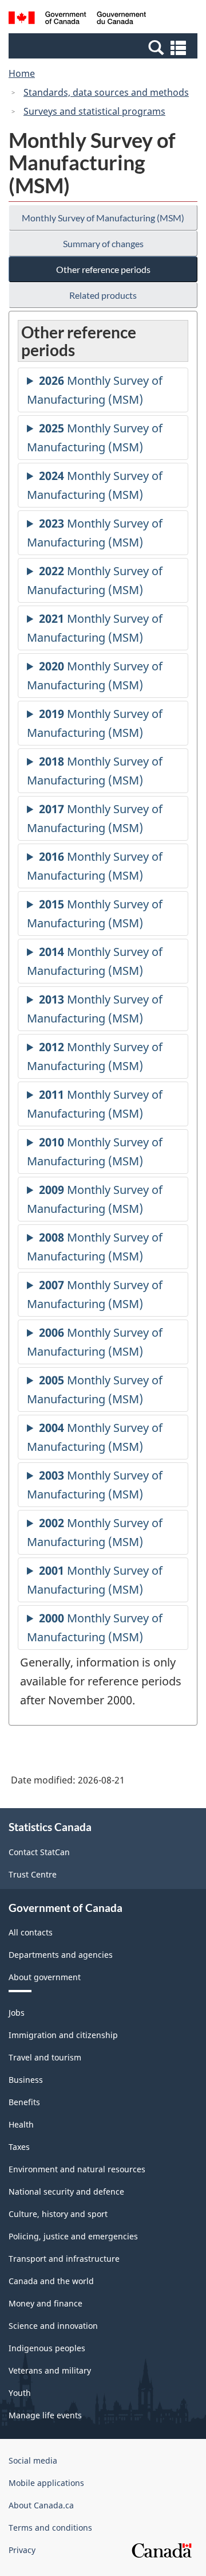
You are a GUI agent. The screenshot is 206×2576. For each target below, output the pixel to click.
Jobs (17, 2013)
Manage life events (45, 2415)
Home (22, 73)
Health (21, 2124)
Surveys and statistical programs (94, 111)
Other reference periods (103, 269)
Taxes (19, 2147)
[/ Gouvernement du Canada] (77, 19)
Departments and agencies (61, 1955)
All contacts (31, 1932)
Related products (103, 295)
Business (26, 2080)
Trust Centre (33, 1874)
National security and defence (66, 2191)
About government (45, 1977)
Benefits (24, 2102)
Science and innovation (53, 2326)
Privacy (22, 2550)
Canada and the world (51, 2281)
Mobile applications (46, 2483)
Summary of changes (103, 243)
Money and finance (45, 2303)
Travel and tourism (45, 2057)
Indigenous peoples (47, 2348)
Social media (33, 2460)
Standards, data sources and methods (106, 92)
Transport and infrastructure (64, 2259)
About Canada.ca (41, 2505)
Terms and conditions (50, 2528)
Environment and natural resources (77, 2169)
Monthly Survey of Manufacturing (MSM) (103, 218)
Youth (20, 2393)
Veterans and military (50, 2370)
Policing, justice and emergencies (73, 2236)
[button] (104, 47)
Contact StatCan (39, 1852)
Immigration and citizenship (63, 2035)
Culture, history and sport (58, 2214)
